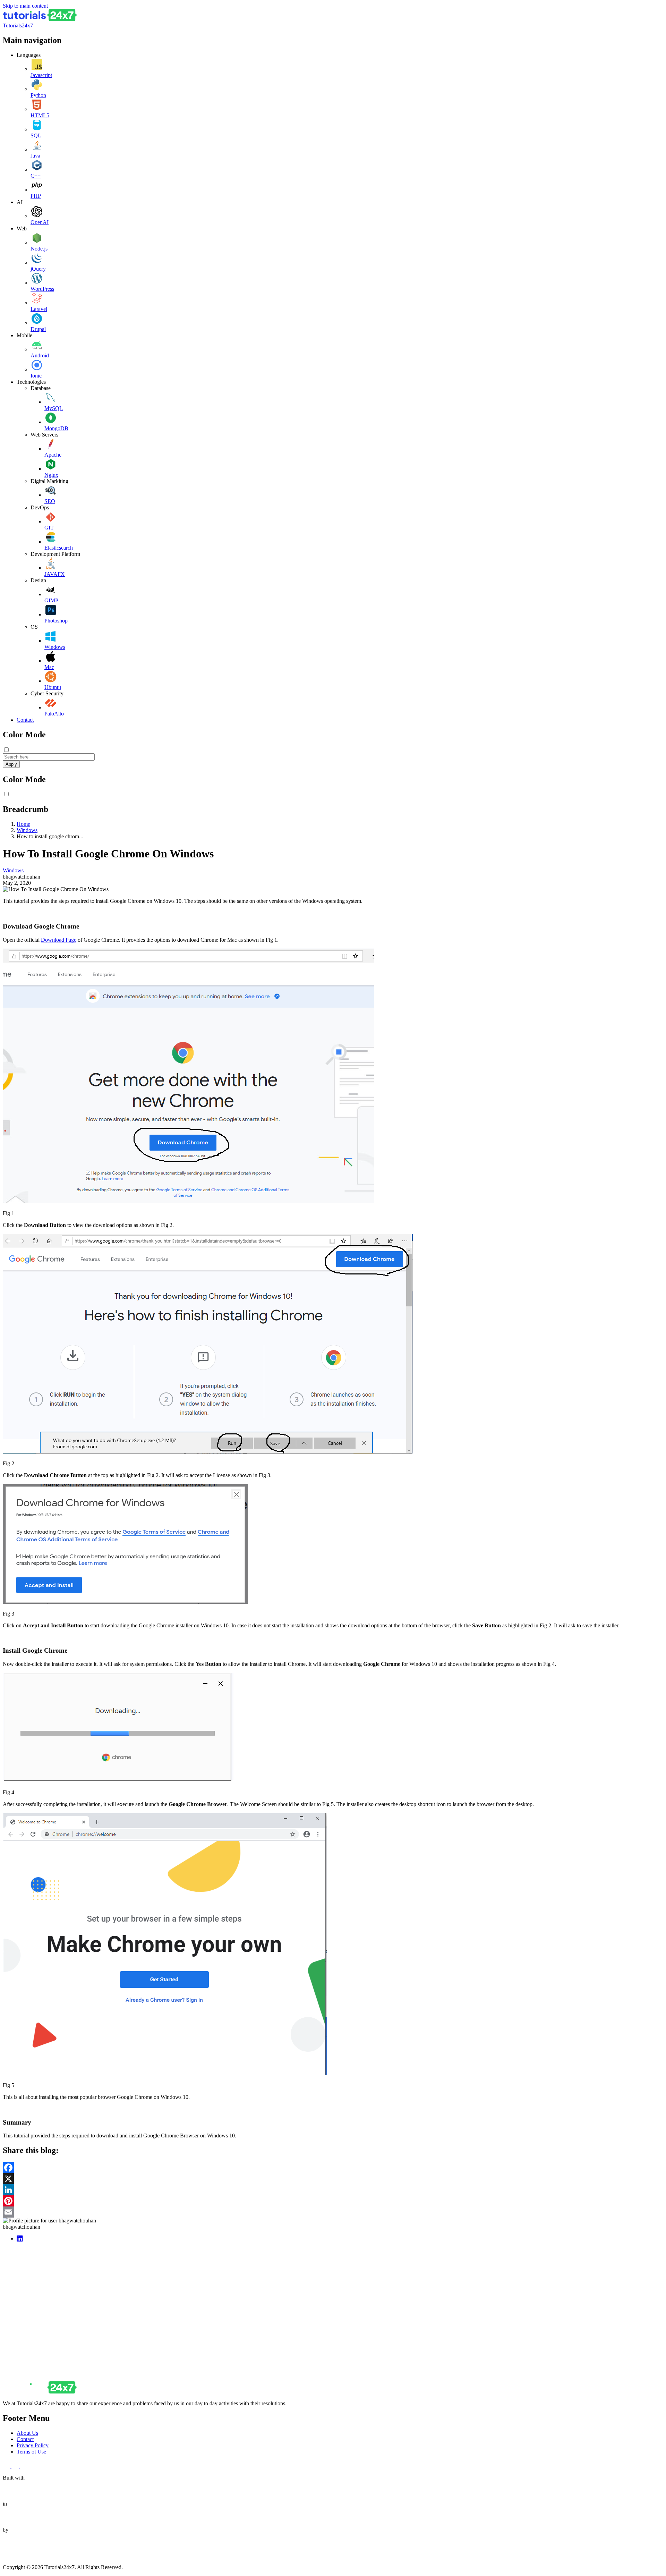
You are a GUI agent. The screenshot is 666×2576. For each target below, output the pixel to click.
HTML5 (40, 115)
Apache (53, 455)
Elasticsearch (59, 548)
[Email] (333, 2212)
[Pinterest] (333, 2201)
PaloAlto (54, 714)
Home (23, 824)
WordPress (42, 289)
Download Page (59, 940)
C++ (36, 176)
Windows (55, 647)
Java (35, 156)
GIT (49, 528)
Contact (25, 720)
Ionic (36, 376)
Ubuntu (53, 687)
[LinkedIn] (333, 2190)
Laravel (39, 309)
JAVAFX (55, 574)
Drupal (38, 329)
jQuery (38, 269)
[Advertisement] (211, 2296)
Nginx (51, 475)
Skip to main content (25, 6)
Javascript (41, 75)
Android (40, 355)
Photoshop (56, 621)
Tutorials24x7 (18, 26)
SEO (50, 501)
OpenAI (40, 222)
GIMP (51, 600)
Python (38, 95)
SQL (36, 135)
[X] (333, 2179)
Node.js (39, 249)
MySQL (54, 408)
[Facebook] (333, 2168)
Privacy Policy (33, 2445)
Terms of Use (31, 2452)
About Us (27, 2433)
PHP (36, 196)
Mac (49, 667)
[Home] (40, 19)
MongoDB (56, 428)
